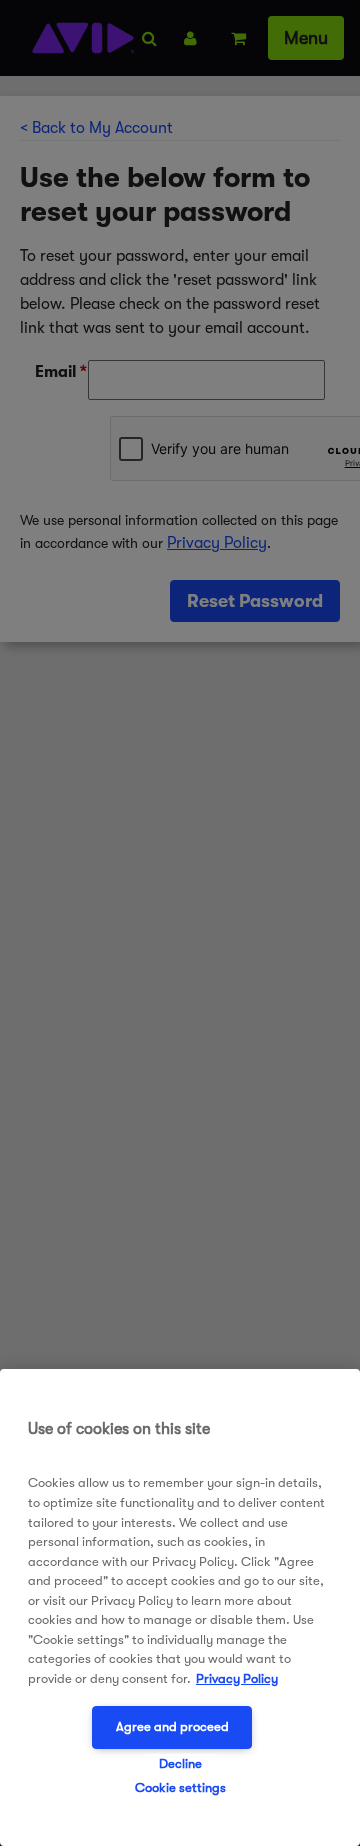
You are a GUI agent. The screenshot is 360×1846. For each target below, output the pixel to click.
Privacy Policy (237, 1678)
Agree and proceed (172, 1726)
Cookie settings (180, 1787)
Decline (180, 1763)
